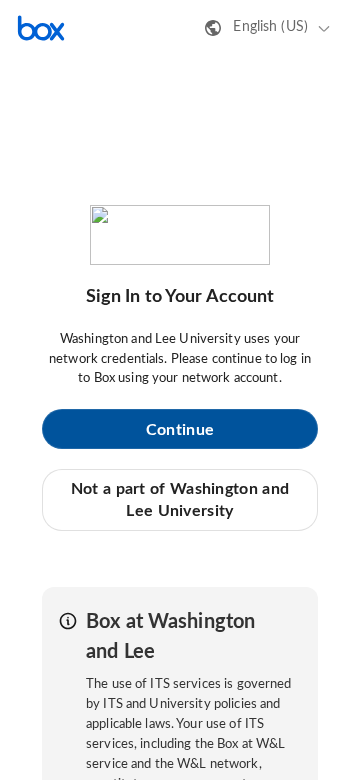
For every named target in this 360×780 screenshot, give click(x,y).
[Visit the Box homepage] (41, 28)
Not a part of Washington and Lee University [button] (180, 500)
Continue (180, 430)
